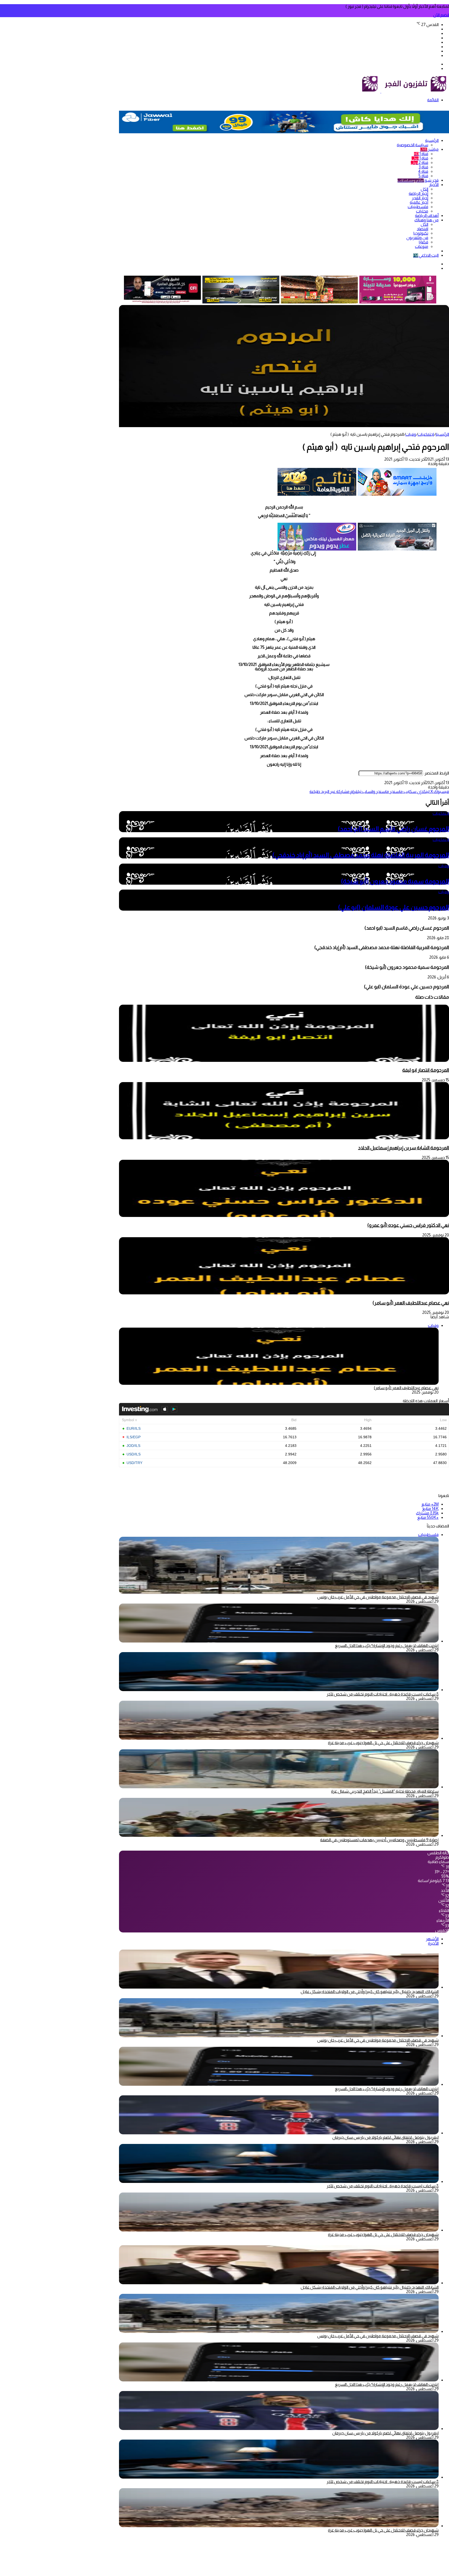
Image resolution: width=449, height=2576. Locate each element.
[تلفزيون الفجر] (381, 91)
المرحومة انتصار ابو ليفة (426, 1070)
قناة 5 (423, 176)
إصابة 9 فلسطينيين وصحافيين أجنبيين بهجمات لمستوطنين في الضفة (379, 1840)
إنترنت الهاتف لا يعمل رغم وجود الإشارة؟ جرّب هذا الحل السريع (387, 1645)
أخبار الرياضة (418, 193)
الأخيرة (433, 1943)
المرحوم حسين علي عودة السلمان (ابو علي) (394, 907)
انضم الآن (441, 15)
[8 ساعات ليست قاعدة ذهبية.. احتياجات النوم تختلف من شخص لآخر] (279, 1690)
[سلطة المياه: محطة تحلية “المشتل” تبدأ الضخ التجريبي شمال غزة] (279, 1787)
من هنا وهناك (427, 220)
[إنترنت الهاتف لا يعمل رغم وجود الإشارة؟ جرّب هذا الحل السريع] (279, 1641)
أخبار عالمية (419, 202)
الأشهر (432, 1939)
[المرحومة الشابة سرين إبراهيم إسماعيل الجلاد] (284, 1138)
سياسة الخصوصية (412, 145)
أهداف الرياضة (427, 216)
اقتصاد (422, 229)
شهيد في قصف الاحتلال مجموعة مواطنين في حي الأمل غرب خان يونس (378, 1597)
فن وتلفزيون (417, 238)
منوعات (422, 246)
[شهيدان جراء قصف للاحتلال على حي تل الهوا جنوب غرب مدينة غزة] (279, 1738)
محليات (422, 211)
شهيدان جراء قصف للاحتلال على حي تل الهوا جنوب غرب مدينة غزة (383, 1743)
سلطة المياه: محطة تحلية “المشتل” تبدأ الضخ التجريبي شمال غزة (385, 1791)
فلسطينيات (418, 207)
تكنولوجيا (421, 233)
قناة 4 (423, 171)
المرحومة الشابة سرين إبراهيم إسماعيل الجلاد (404, 1148)
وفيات (411, 434)
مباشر (429, 149)
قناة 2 (420, 163)
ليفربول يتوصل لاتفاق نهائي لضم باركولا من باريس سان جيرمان (385, 2137)
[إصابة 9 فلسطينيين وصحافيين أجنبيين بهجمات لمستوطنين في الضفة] (279, 1835)
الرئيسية (432, 140)
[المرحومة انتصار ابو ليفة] (284, 1060)
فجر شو (418, 180)
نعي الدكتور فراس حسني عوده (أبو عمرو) (408, 1225)
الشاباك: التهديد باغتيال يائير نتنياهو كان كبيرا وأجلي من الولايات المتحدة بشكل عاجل (370, 1992)
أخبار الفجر (420, 198)
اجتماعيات (426, 434)
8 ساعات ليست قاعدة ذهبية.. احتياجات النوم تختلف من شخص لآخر (383, 1694)
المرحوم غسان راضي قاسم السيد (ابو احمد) (393, 829)
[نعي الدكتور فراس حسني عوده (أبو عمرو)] (284, 1216)
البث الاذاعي (426, 255)
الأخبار (434, 185)
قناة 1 (421, 154)
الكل (424, 189)
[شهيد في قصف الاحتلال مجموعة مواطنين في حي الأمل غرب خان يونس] (279, 2036)
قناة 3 (423, 167)
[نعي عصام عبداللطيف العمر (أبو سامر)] (284, 1293)
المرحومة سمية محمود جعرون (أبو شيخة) (395, 881)
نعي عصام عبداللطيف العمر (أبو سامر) (411, 1303)
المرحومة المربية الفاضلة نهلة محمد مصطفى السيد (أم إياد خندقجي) (361, 855)
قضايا (424, 242)
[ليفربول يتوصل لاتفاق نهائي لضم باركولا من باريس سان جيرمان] (279, 2133)
